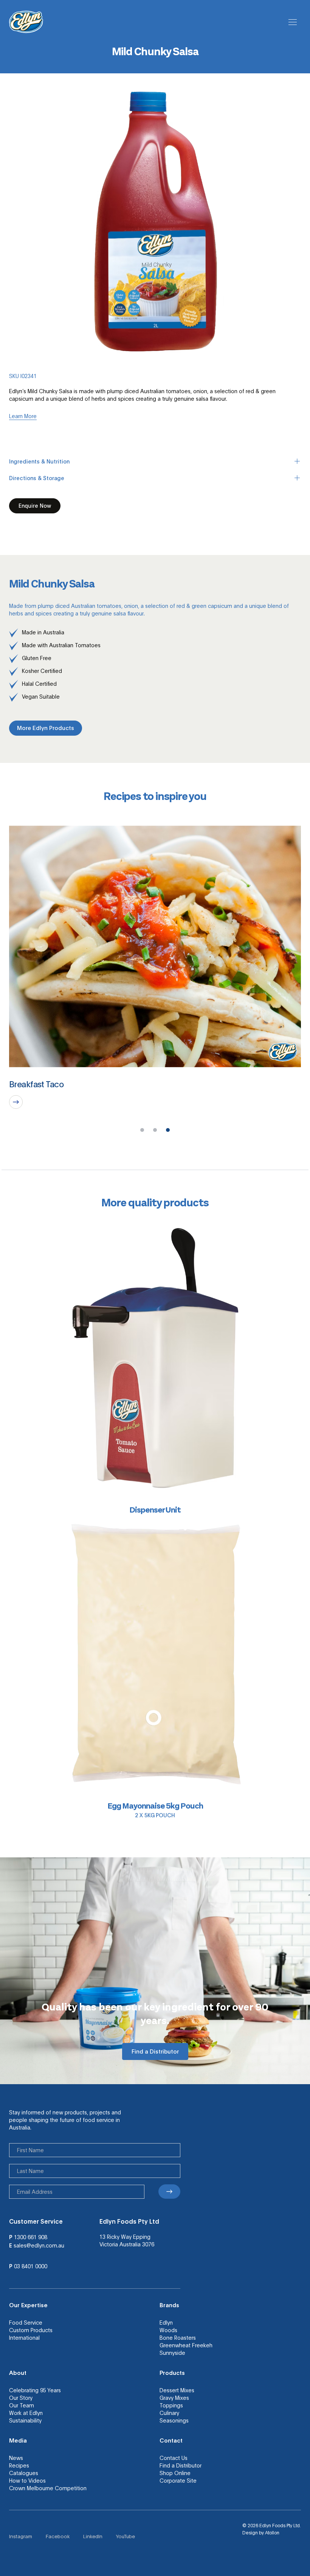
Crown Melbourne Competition (48, 2488)
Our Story (21, 2398)
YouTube (126, 2536)
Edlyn (166, 2322)
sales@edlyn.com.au (39, 2245)
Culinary (169, 2413)
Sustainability (25, 2420)
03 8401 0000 (31, 2266)
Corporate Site (178, 2480)
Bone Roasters (178, 2337)
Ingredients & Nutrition (39, 461)
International (24, 2337)
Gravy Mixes (174, 2398)
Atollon (272, 2533)
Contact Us (174, 2458)
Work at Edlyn (26, 2413)
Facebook (58, 2536)
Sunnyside (172, 2353)
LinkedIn (93, 2536)
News (16, 2458)
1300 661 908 (31, 2237)
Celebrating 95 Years (35, 2390)
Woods (168, 2330)
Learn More (23, 416)
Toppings (171, 2405)
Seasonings (174, 2420)
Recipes (19, 2465)
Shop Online (175, 2473)
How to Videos (27, 2480)
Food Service (26, 2322)
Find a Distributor (181, 2465)
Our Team (22, 2405)
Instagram (21, 2536)
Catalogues (24, 2473)
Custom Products (31, 2330)
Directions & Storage (37, 478)
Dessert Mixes (177, 2390)
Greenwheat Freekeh (186, 2345)
